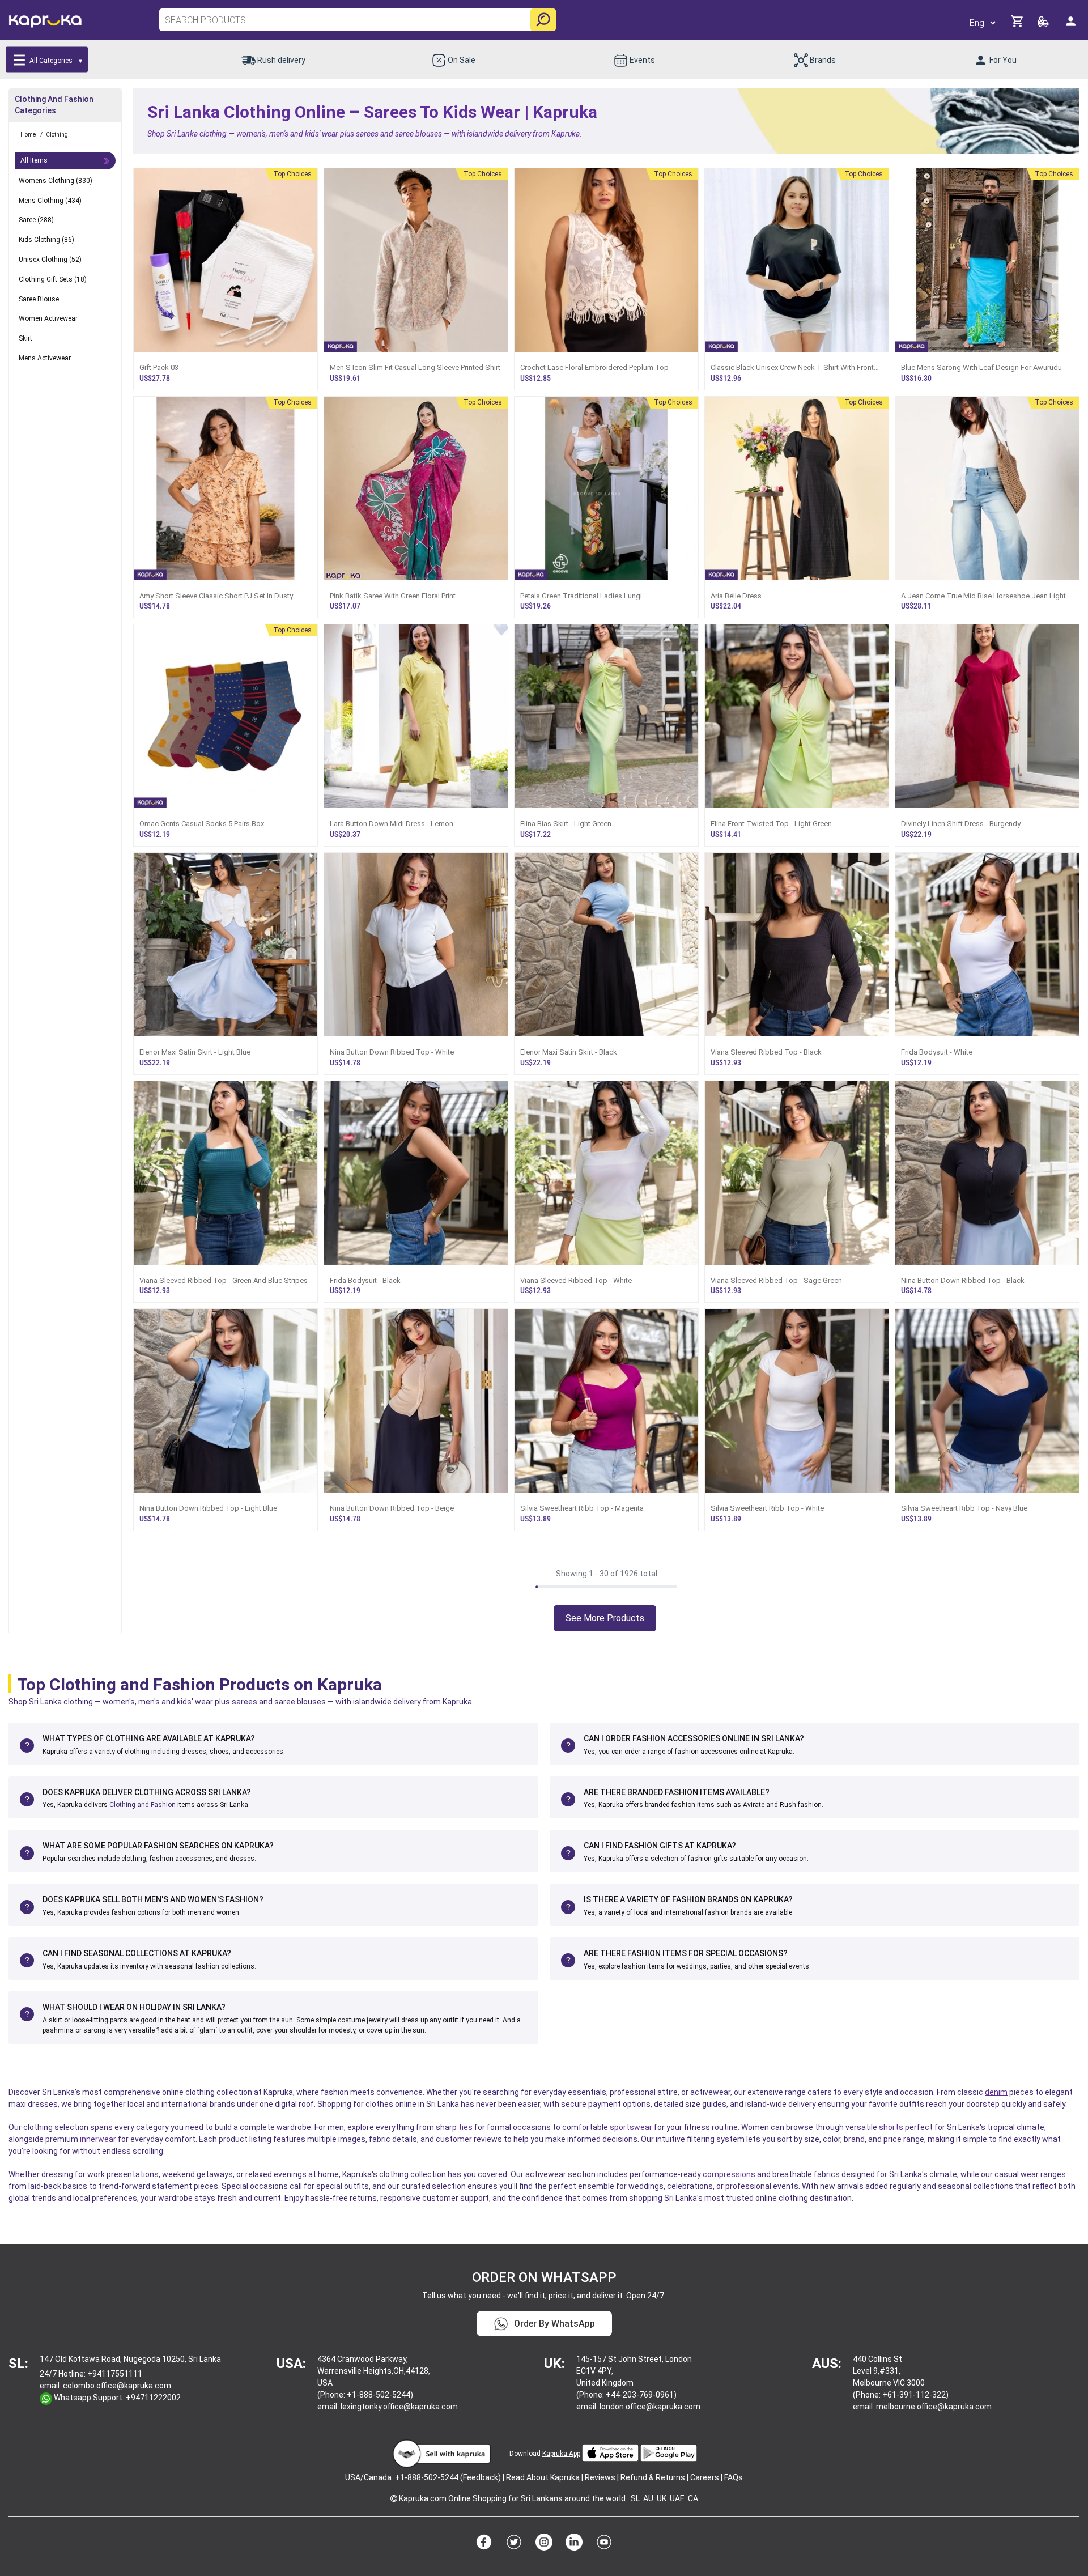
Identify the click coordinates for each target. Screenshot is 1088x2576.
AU (648, 2498)
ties (466, 2127)
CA (693, 2498)
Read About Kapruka (543, 2477)
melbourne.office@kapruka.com (934, 2407)
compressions (729, 2174)
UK (662, 2498)
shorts (891, 2127)
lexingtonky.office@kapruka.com (399, 2407)
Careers (705, 2477)
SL (635, 2498)
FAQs (734, 2477)
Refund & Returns (653, 2477)
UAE (677, 2498)
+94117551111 (115, 2374)
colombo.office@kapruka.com (117, 2386)
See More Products (605, 1618)
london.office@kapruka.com (650, 2407)
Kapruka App (561, 2454)
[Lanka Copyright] (394, 2498)
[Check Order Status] (1044, 25)
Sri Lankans (542, 2498)
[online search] (543, 20)
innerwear (98, 2139)
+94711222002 (153, 2398)
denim (996, 2092)
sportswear (631, 2127)
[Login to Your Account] (1072, 26)
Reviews (600, 2477)
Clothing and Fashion (143, 1805)
